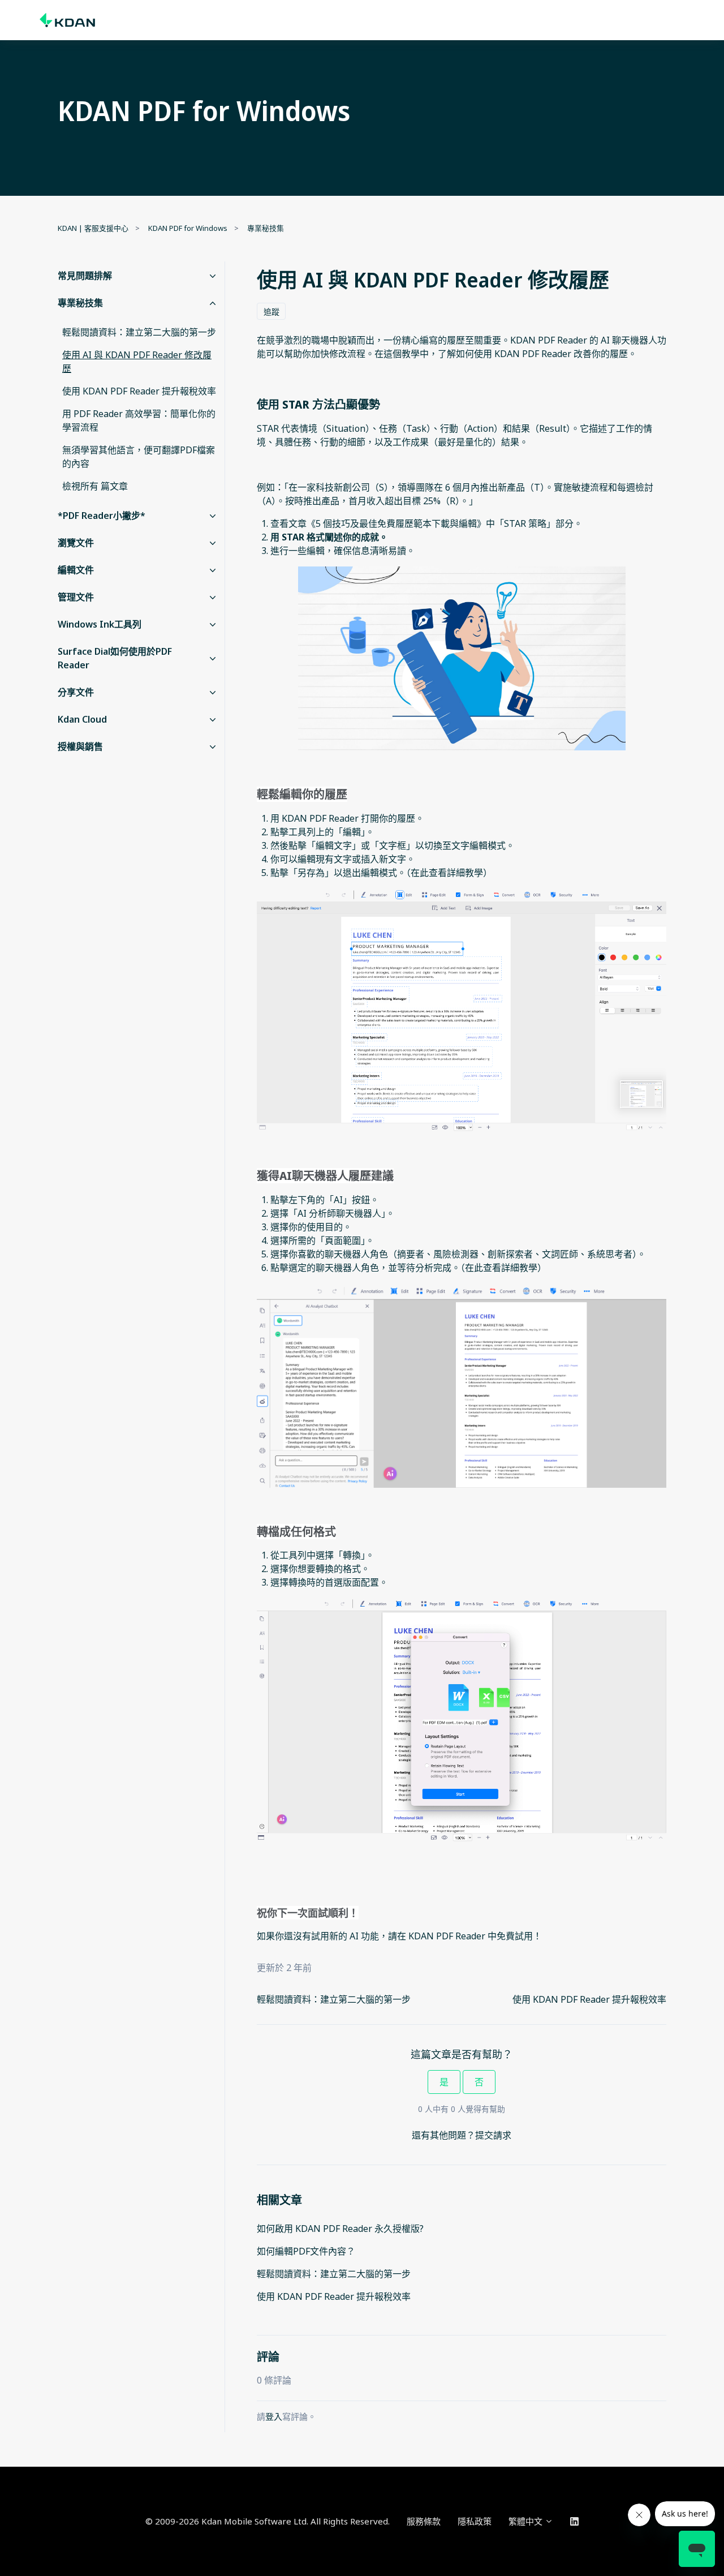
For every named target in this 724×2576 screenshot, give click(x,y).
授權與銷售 (80, 746)
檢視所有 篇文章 (95, 486)
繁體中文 (527, 2521)
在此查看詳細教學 (447, 873)
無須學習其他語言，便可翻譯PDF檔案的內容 (139, 457)
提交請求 (493, 2135)
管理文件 (76, 597)
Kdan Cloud (82, 719)
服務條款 (424, 2521)
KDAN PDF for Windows (188, 228)
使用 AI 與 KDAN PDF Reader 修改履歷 (137, 362)
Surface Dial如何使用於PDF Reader (115, 658)
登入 (274, 2416)
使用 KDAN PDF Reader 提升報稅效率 (589, 1999)
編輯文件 (76, 570)
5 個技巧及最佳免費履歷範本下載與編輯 (396, 523)
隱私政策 (475, 2521)
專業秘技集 (266, 228)
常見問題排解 (85, 276)
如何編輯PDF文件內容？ (306, 2251)
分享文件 (76, 692)
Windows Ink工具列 (100, 624)
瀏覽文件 (76, 543)
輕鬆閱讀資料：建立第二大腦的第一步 (334, 1999)
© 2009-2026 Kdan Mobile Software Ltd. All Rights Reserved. (268, 2521)
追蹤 (271, 312)
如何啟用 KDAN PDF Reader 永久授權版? (340, 2229)
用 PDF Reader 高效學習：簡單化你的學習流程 (139, 420)
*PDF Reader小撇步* (102, 516)
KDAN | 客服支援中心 (93, 228)
